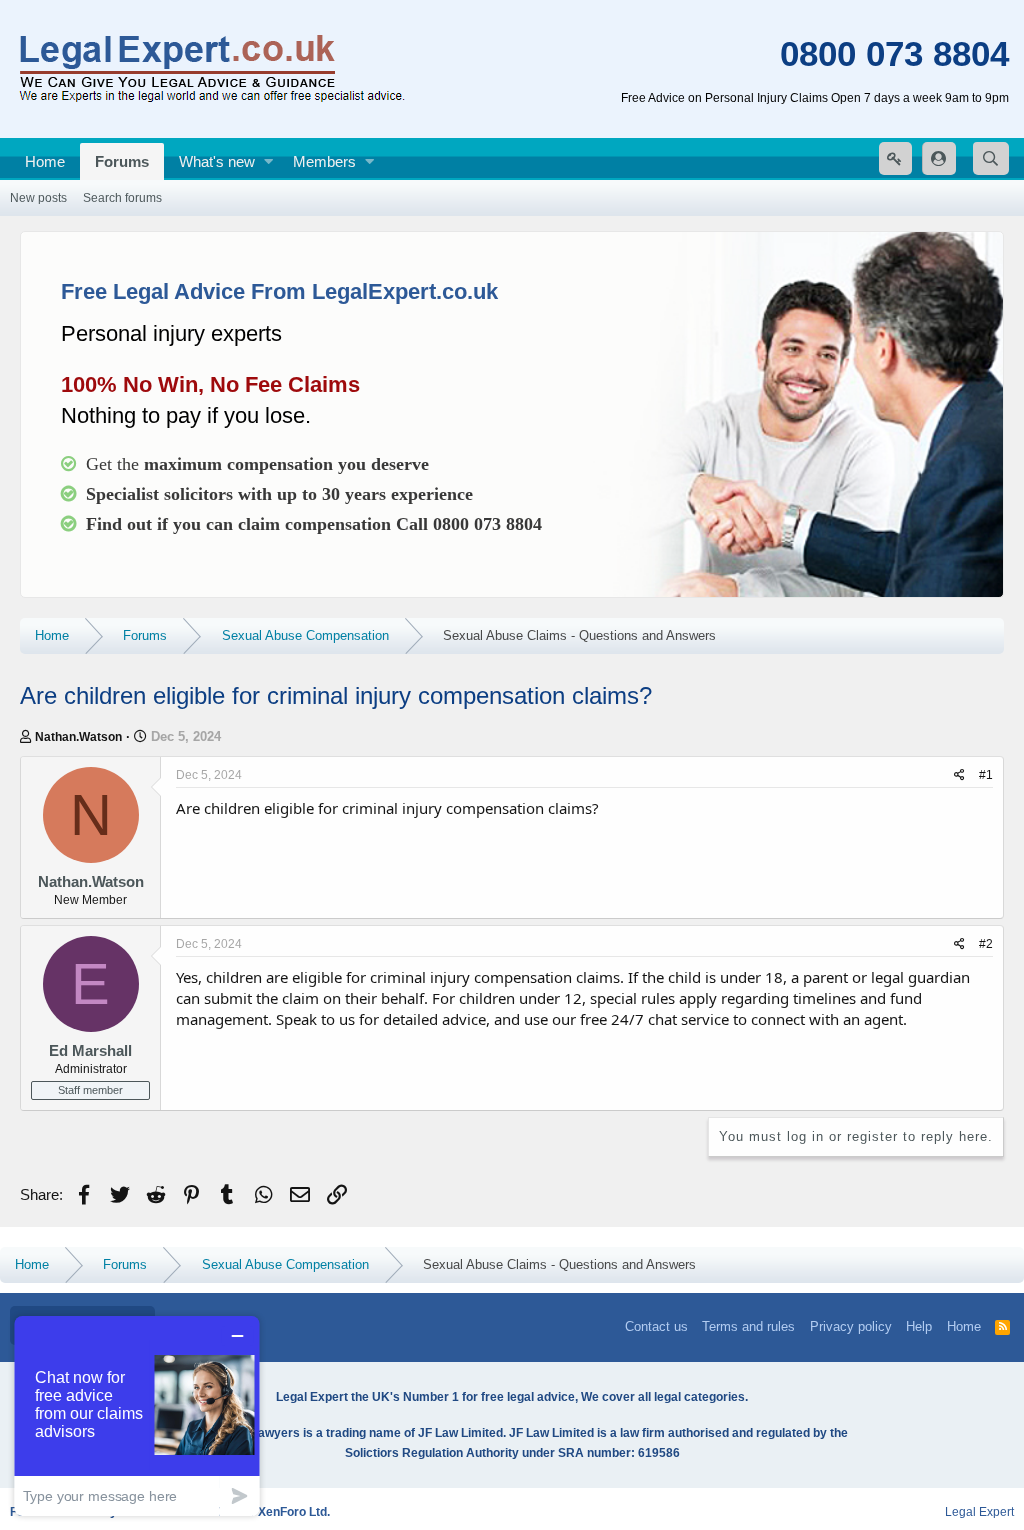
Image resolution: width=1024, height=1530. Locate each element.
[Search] (991, 158)
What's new (217, 161)
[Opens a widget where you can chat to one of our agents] (137, 1415)
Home (45, 161)
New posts (38, 198)
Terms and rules (748, 1326)
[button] (268, 161)
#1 (986, 775)
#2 (986, 944)
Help (919, 1326)
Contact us (656, 1326)
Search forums (122, 198)
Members (324, 161)
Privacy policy (851, 1326)
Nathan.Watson (78, 737)
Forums (122, 161)
